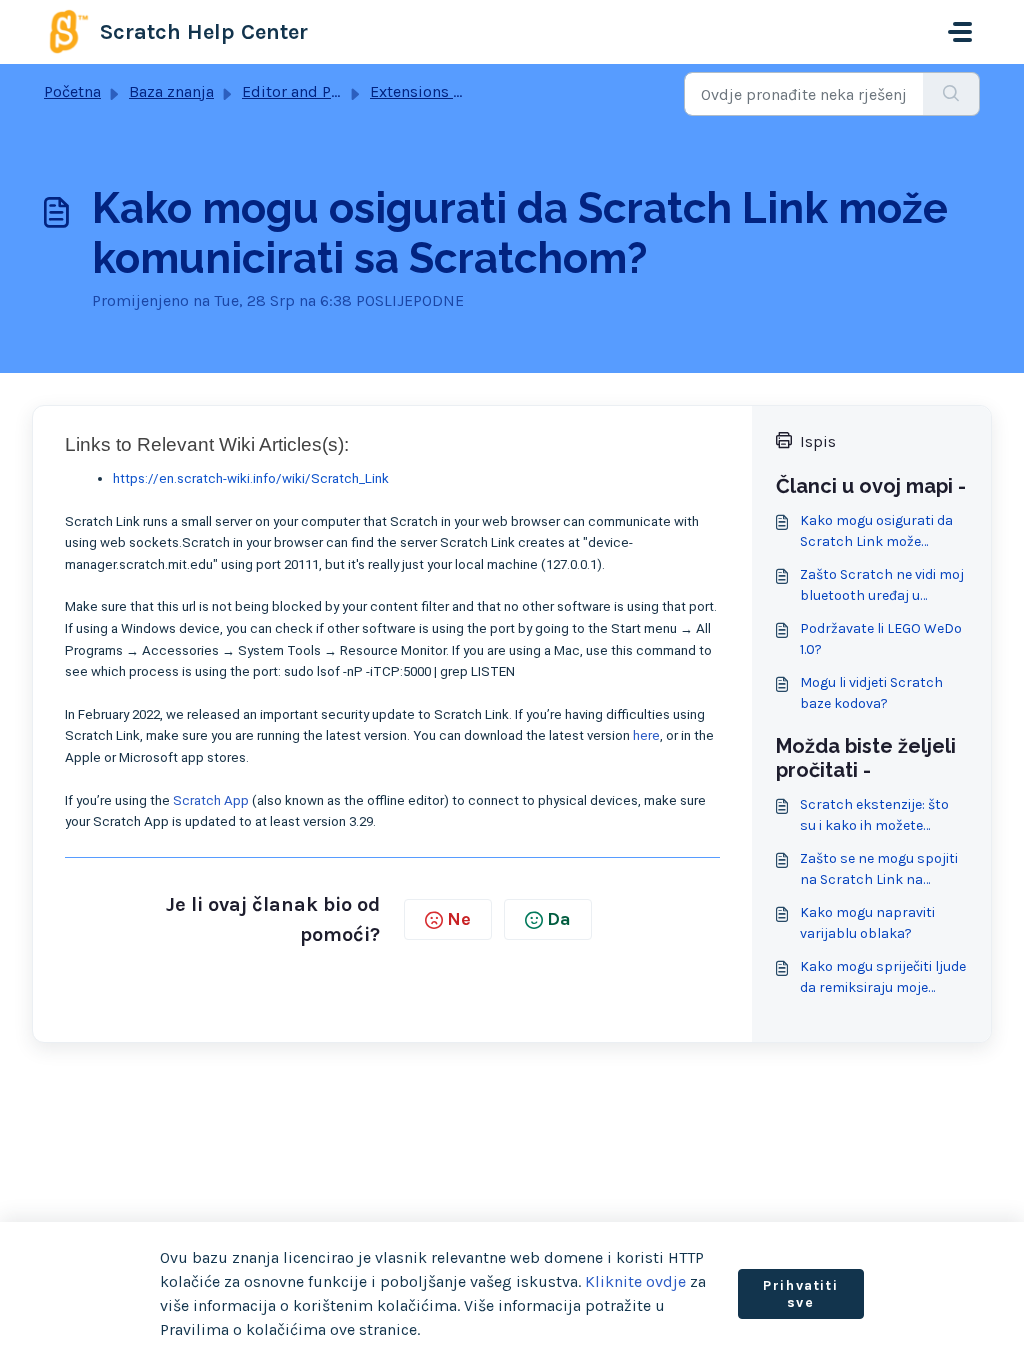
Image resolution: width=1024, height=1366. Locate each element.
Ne (459, 919)
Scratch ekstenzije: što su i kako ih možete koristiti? (874, 816)
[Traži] (951, 94)
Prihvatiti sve (800, 1294)
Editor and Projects (311, 91)
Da (559, 919)
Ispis (818, 441)
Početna (72, 91)
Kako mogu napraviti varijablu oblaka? (867, 923)
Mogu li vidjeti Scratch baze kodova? (871, 693)
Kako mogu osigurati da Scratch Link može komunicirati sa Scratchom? (876, 532)
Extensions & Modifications (471, 91)
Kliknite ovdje (635, 1281)
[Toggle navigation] (960, 32)
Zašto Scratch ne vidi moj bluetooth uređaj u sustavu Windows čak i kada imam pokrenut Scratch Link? (882, 586)
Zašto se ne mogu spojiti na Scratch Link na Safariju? (879, 870)
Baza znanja (171, 91)
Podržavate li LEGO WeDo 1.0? (881, 639)
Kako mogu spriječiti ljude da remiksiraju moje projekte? (883, 978)
